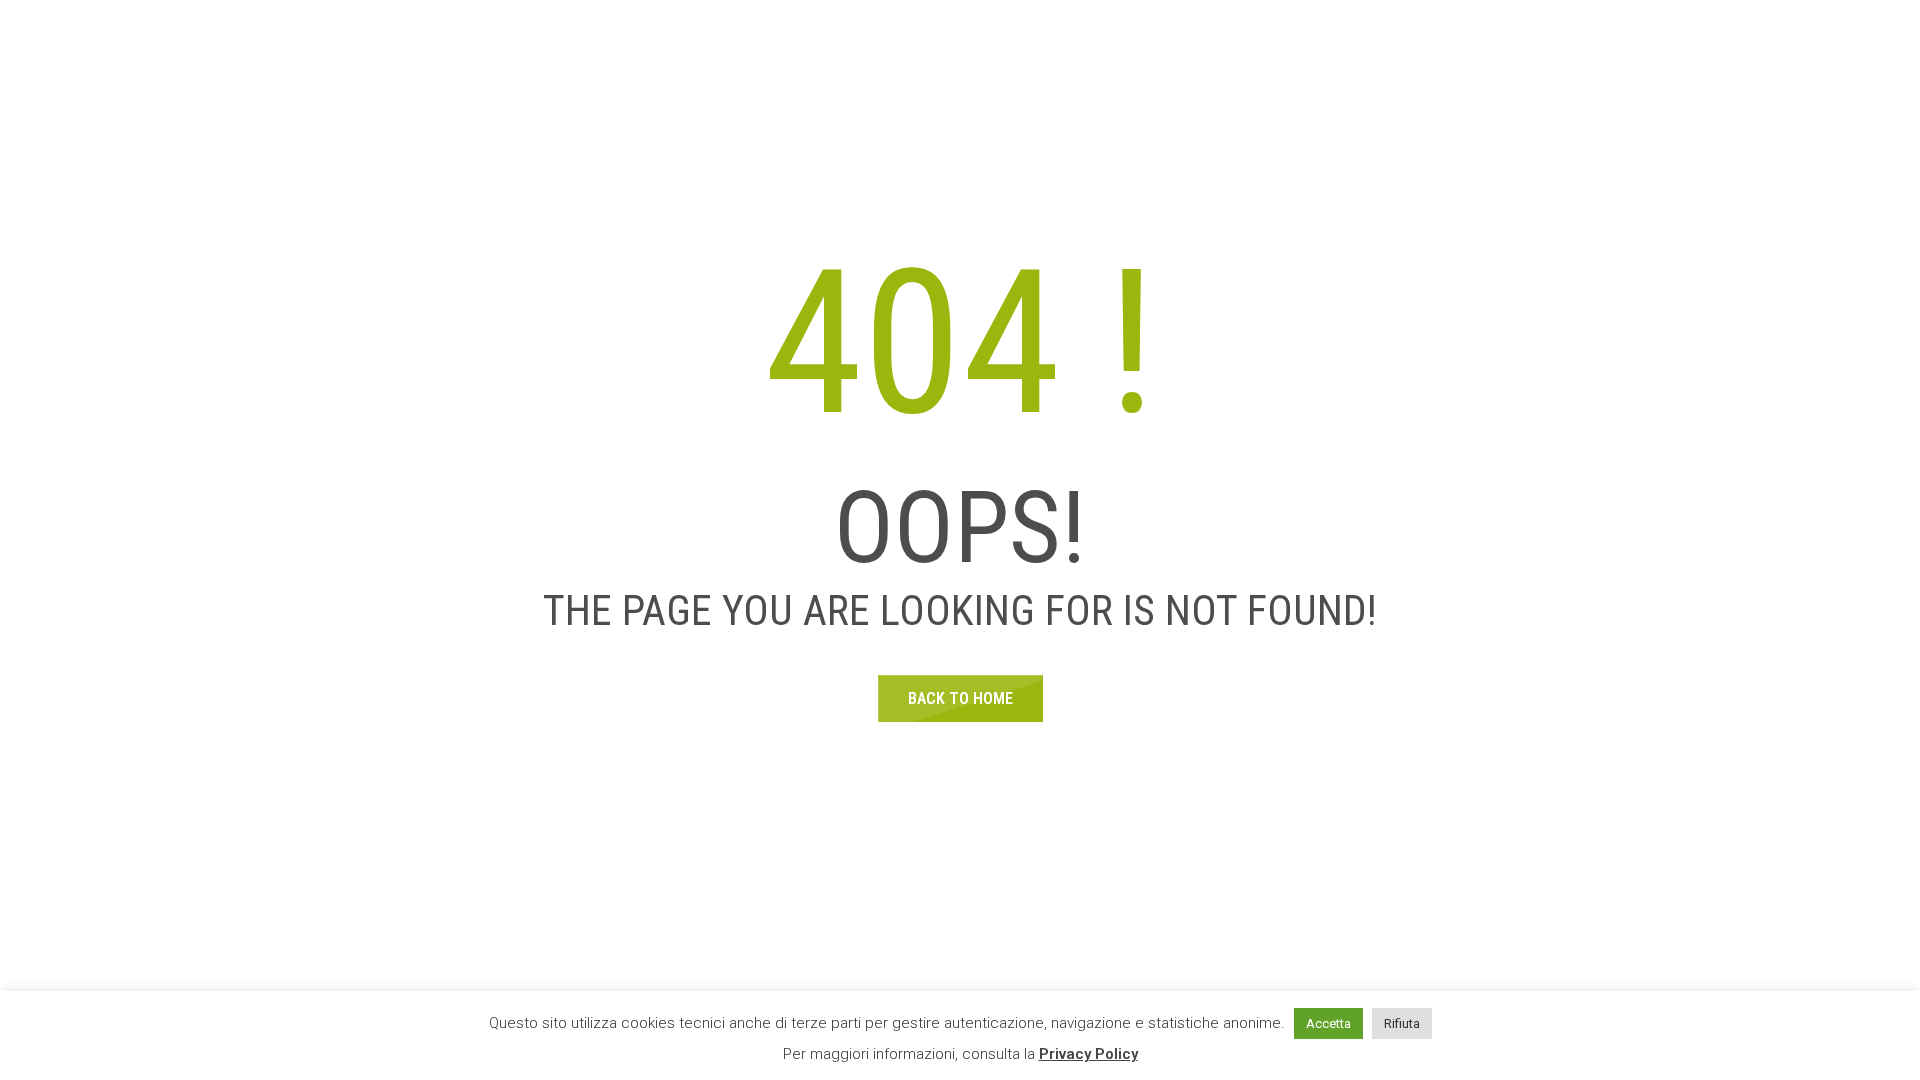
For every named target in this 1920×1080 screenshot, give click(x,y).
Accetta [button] (1328, 1023)
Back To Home (960, 698)
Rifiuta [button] (1402, 1023)
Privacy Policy (1088, 1054)
